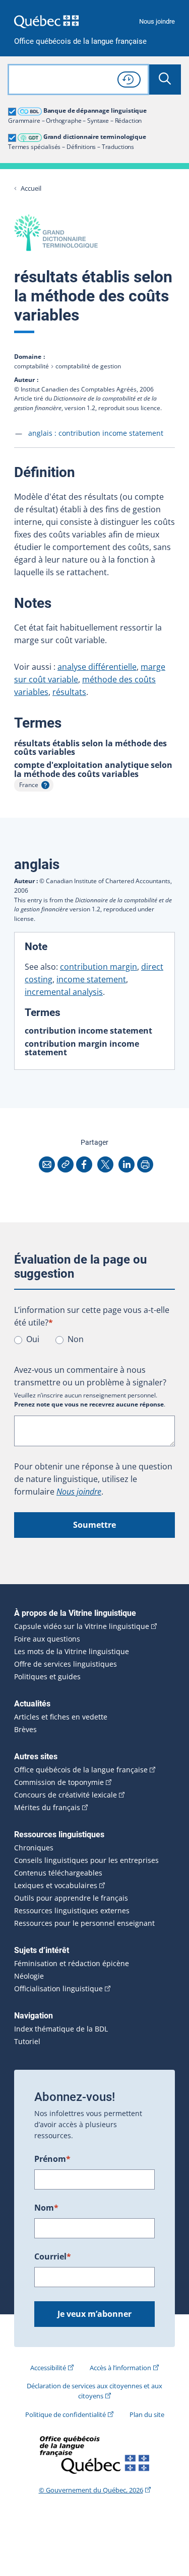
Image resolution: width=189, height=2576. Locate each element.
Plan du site (147, 2414)
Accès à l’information (120, 2368)
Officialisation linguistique (58, 1989)
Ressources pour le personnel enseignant (84, 1923)
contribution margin (99, 967)
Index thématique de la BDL (61, 2029)
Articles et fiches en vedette (61, 1717)
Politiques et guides (47, 1677)
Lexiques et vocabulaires (56, 1886)
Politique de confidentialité (66, 2414)
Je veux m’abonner (94, 2314)
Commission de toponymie (59, 1782)
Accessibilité (48, 2368)
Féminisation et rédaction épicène (72, 1964)
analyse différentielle (97, 667)
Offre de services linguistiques (66, 1664)
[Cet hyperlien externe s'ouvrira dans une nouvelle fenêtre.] (46, 21)
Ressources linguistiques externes (72, 1911)
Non (76, 1339)
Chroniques (34, 1848)
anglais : (96, 433)
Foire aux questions (47, 1639)
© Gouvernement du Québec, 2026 (91, 2490)
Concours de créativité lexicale (66, 1795)
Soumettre (94, 1525)
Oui (33, 1339)
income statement (91, 979)
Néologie (29, 1976)
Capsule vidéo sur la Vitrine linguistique (82, 1626)
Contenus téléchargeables (58, 1873)
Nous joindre (157, 21)
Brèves (25, 1730)
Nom (46, 2208)
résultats (69, 692)
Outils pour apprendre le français (71, 1898)
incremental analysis (64, 992)
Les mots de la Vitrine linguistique (72, 1652)
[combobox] (78, 80)
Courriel (53, 2256)
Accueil (31, 188)
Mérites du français (47, 1808)
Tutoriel (27, 2042)
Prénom (52, 2159)
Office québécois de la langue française (80, 42)
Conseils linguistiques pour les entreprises (86, 1860)
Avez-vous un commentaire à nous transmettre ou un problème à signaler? (90, 1376)
